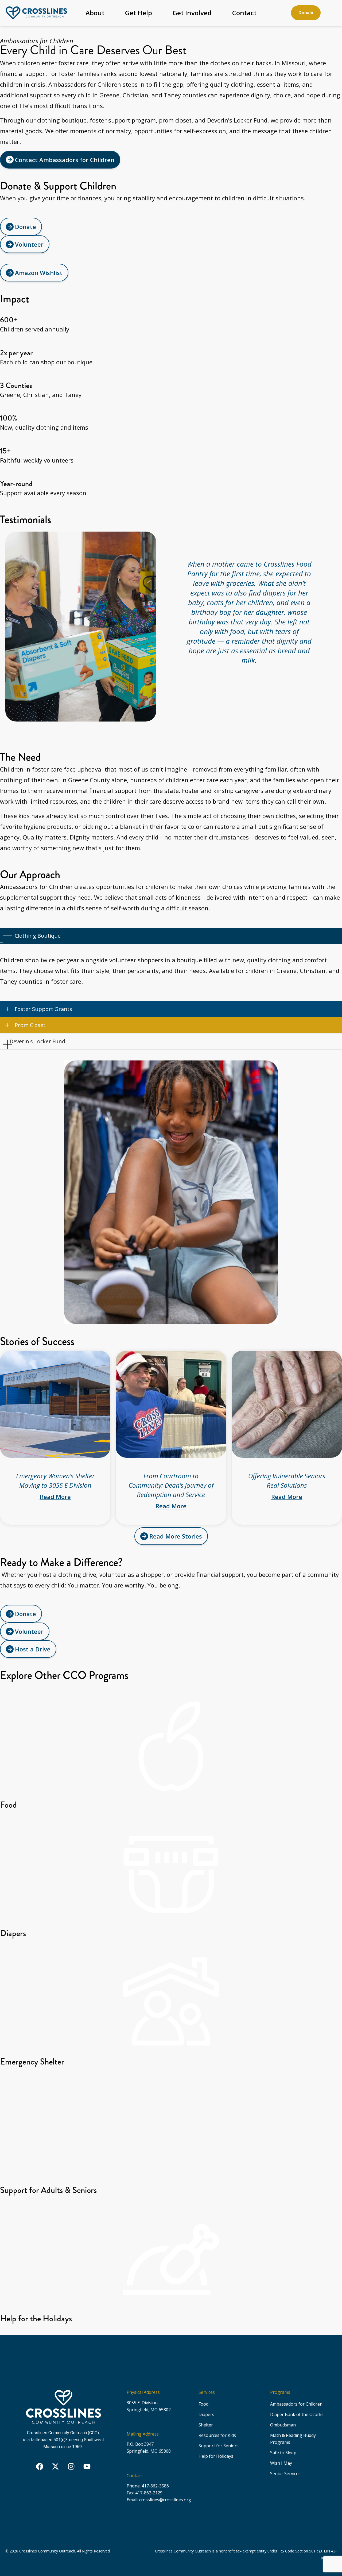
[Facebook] (40, 2467)
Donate (306, 13)
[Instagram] (71, 2467)
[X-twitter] (56, 2467)
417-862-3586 (156, 2486)
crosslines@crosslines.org (165, 2500)
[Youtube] (87, 2467)
